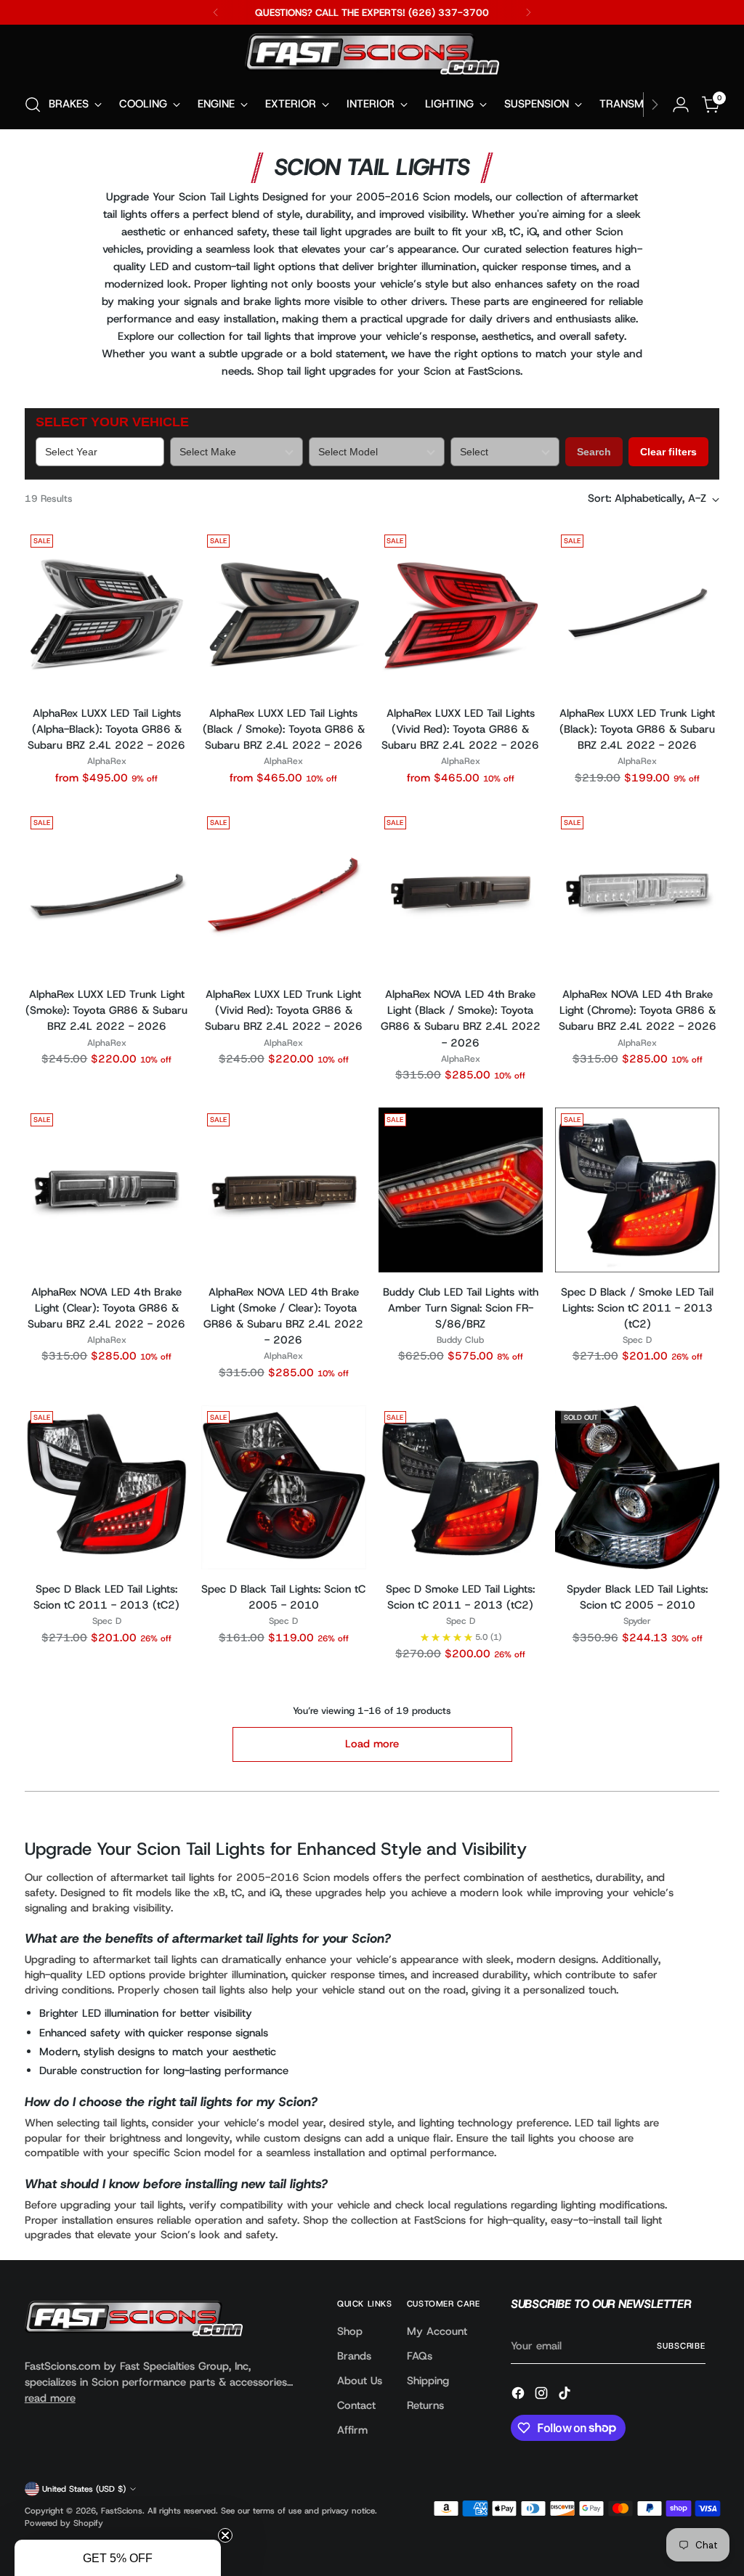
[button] (118, 2558)
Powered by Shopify (64, 2523)
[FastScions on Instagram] (543, 2395)
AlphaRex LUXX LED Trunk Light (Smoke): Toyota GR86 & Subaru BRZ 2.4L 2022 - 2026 (106, 1010)
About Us (360, 2381)
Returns (425, 2405)
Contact (356, 2405)
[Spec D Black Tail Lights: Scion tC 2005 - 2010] (283, 1487)
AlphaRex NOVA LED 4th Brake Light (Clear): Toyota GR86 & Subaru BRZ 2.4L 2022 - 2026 (106, 1308)
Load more (372, 1744)
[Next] (528, 12)
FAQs (420, 2356)
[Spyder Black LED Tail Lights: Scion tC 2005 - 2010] (637, 1487)
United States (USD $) (84, 2489)
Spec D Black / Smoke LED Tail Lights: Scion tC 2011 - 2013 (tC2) (637, 1308)
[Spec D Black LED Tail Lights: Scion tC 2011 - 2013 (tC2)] (107, 1487)
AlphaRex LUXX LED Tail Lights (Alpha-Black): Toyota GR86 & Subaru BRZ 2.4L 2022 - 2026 (106, 729)
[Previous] (216, 12)
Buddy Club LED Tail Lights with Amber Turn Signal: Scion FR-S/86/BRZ (461, 1308)
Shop (350, 2331)
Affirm (352, 2430)
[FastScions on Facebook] (519, 2395)
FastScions (122, 2511)
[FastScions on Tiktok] (566, 2395)
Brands (354, 2356)
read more (50, 2398)
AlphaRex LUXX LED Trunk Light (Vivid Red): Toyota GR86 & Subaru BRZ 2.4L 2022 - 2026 (284, 1010)
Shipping (428, 2381)
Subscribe (681, 2346)
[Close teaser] (225, 2535)
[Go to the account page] (681, 105)
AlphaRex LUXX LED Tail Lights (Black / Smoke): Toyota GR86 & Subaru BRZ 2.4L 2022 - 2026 (284, 729)
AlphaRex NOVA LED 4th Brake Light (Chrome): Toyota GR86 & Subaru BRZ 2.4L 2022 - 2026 (638, 1010)
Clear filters (668, 452)
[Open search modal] (33, 105)
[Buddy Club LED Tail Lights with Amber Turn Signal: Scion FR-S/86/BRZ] (461, 1190)
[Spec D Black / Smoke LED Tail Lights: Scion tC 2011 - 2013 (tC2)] (637, 1190)
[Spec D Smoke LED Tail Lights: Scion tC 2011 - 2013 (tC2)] (461, 1487)
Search (594, 452)
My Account (437, 2331)
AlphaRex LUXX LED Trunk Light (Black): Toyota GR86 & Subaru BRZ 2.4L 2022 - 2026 (637, 729)
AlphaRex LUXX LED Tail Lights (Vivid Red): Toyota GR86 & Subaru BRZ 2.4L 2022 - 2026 (460, 729)
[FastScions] (372, 57)
